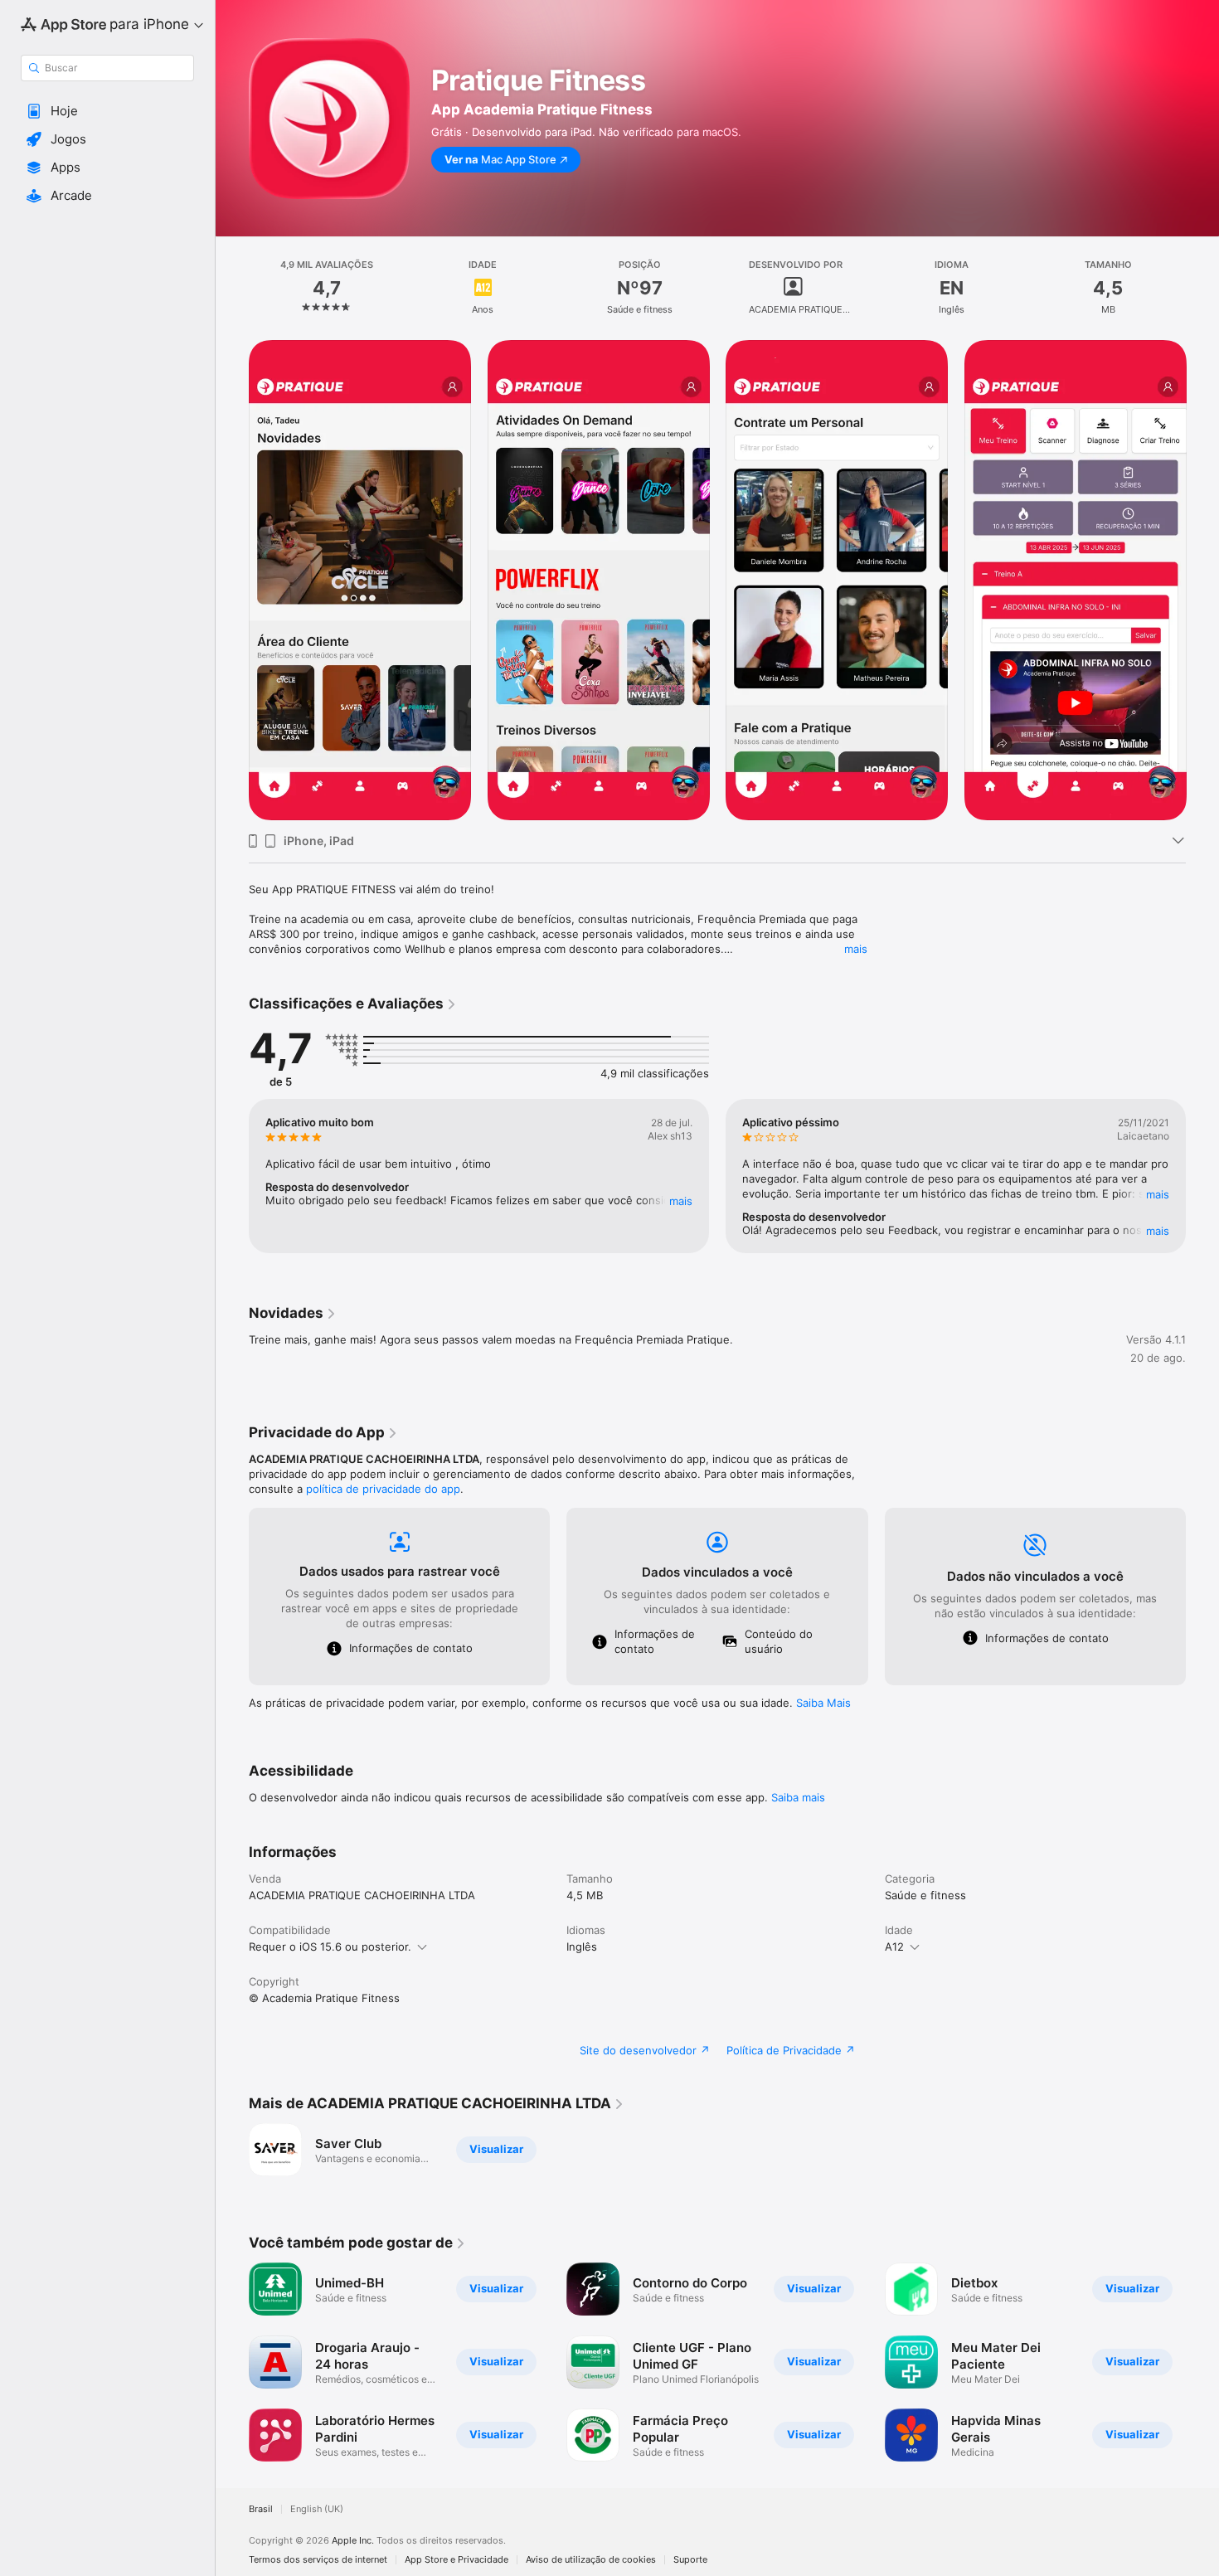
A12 (894, 1947)
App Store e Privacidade (457, 2560)
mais (856, 949)
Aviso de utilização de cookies (591, 2560)
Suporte (690, 2560)
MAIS (681, 1201)
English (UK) (317, 2509)
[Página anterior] (232, 581)
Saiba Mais (823, 1703)
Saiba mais (798, 1797)
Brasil (261, 2509)
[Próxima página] (1202, 581)
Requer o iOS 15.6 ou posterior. (330, 1947)
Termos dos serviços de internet (318, 2560)
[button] (107, 111)
